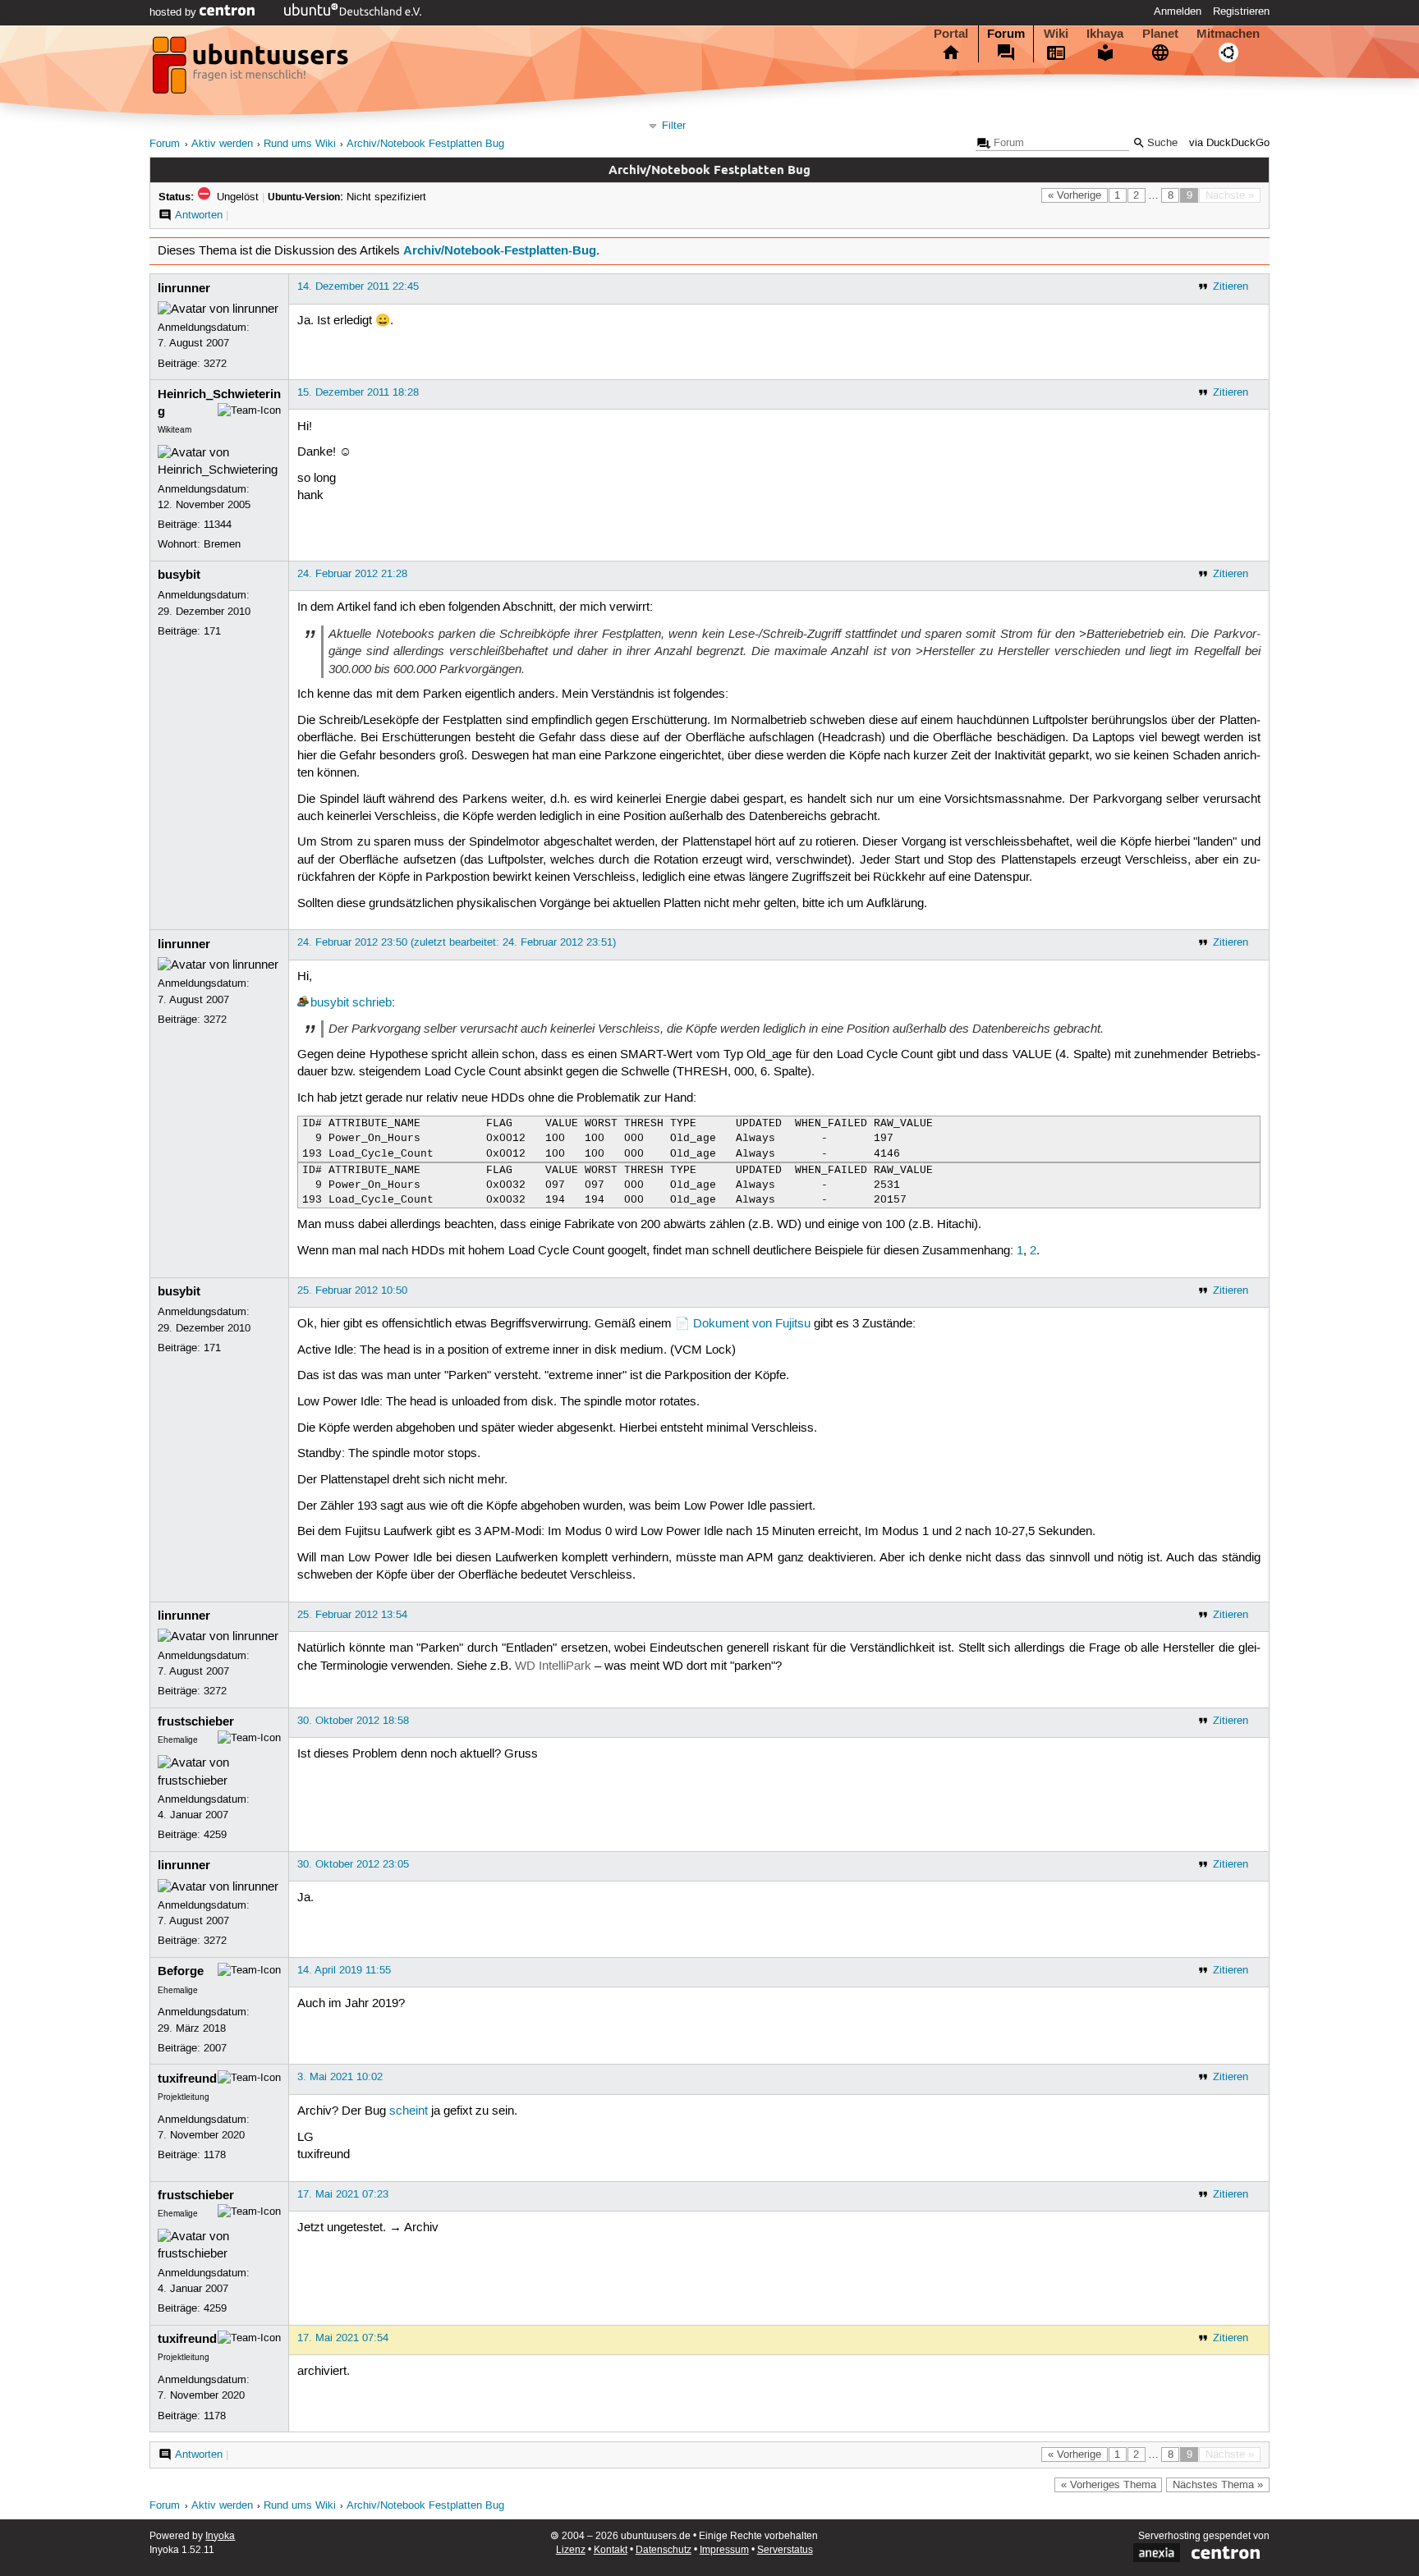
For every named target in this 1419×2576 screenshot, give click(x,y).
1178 (215, 2155)
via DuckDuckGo (1229, 143)
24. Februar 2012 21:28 (352, 574)
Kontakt (611, 2550)
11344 (218, 525)
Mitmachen (1228, 34)
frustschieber (196, 1721)
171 (212, 631)
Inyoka (220, 2536)
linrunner (184, 288)
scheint (409, 2111)
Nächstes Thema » (1218, 2485)
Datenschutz (664, 2550)
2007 (215, 2048)
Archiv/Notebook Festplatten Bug (425, 144)
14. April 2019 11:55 (344, 1970)
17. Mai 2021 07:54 (343, 2338)
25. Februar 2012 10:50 (352, 1290)
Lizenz (571, 2550)
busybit (179, 575)
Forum (1006, 34)
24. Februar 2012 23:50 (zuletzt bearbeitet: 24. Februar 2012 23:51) (457, 942)
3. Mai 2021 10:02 (340, 2077)
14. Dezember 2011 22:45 (358, 286)
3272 (215, 364)
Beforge (181, 1971)
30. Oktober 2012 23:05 (353, 1864)
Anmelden (1178, 11)
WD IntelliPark (553, 1666)
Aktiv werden (222, 144)
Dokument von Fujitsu (752, 1324)
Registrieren (1241, 11)
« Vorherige (1075, 195)
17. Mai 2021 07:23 (343, 2194)
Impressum (724, 2550)
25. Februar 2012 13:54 (352, 1615)
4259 (215, 1835)
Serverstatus (785, 2550)
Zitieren (1231, 286)
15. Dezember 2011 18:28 (358, 392)
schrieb (372, 1003)
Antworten (199, 215)
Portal (951, 34)
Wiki (1056, 34)
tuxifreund (187, 2079)
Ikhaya (1105, 34)
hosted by (175, 12)
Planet (1160, 34)
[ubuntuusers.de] (252, 70)
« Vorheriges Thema (1109, 2485)
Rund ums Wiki (300, 144)
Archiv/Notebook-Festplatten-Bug (500, 250)
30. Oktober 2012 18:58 (353, 1721)
